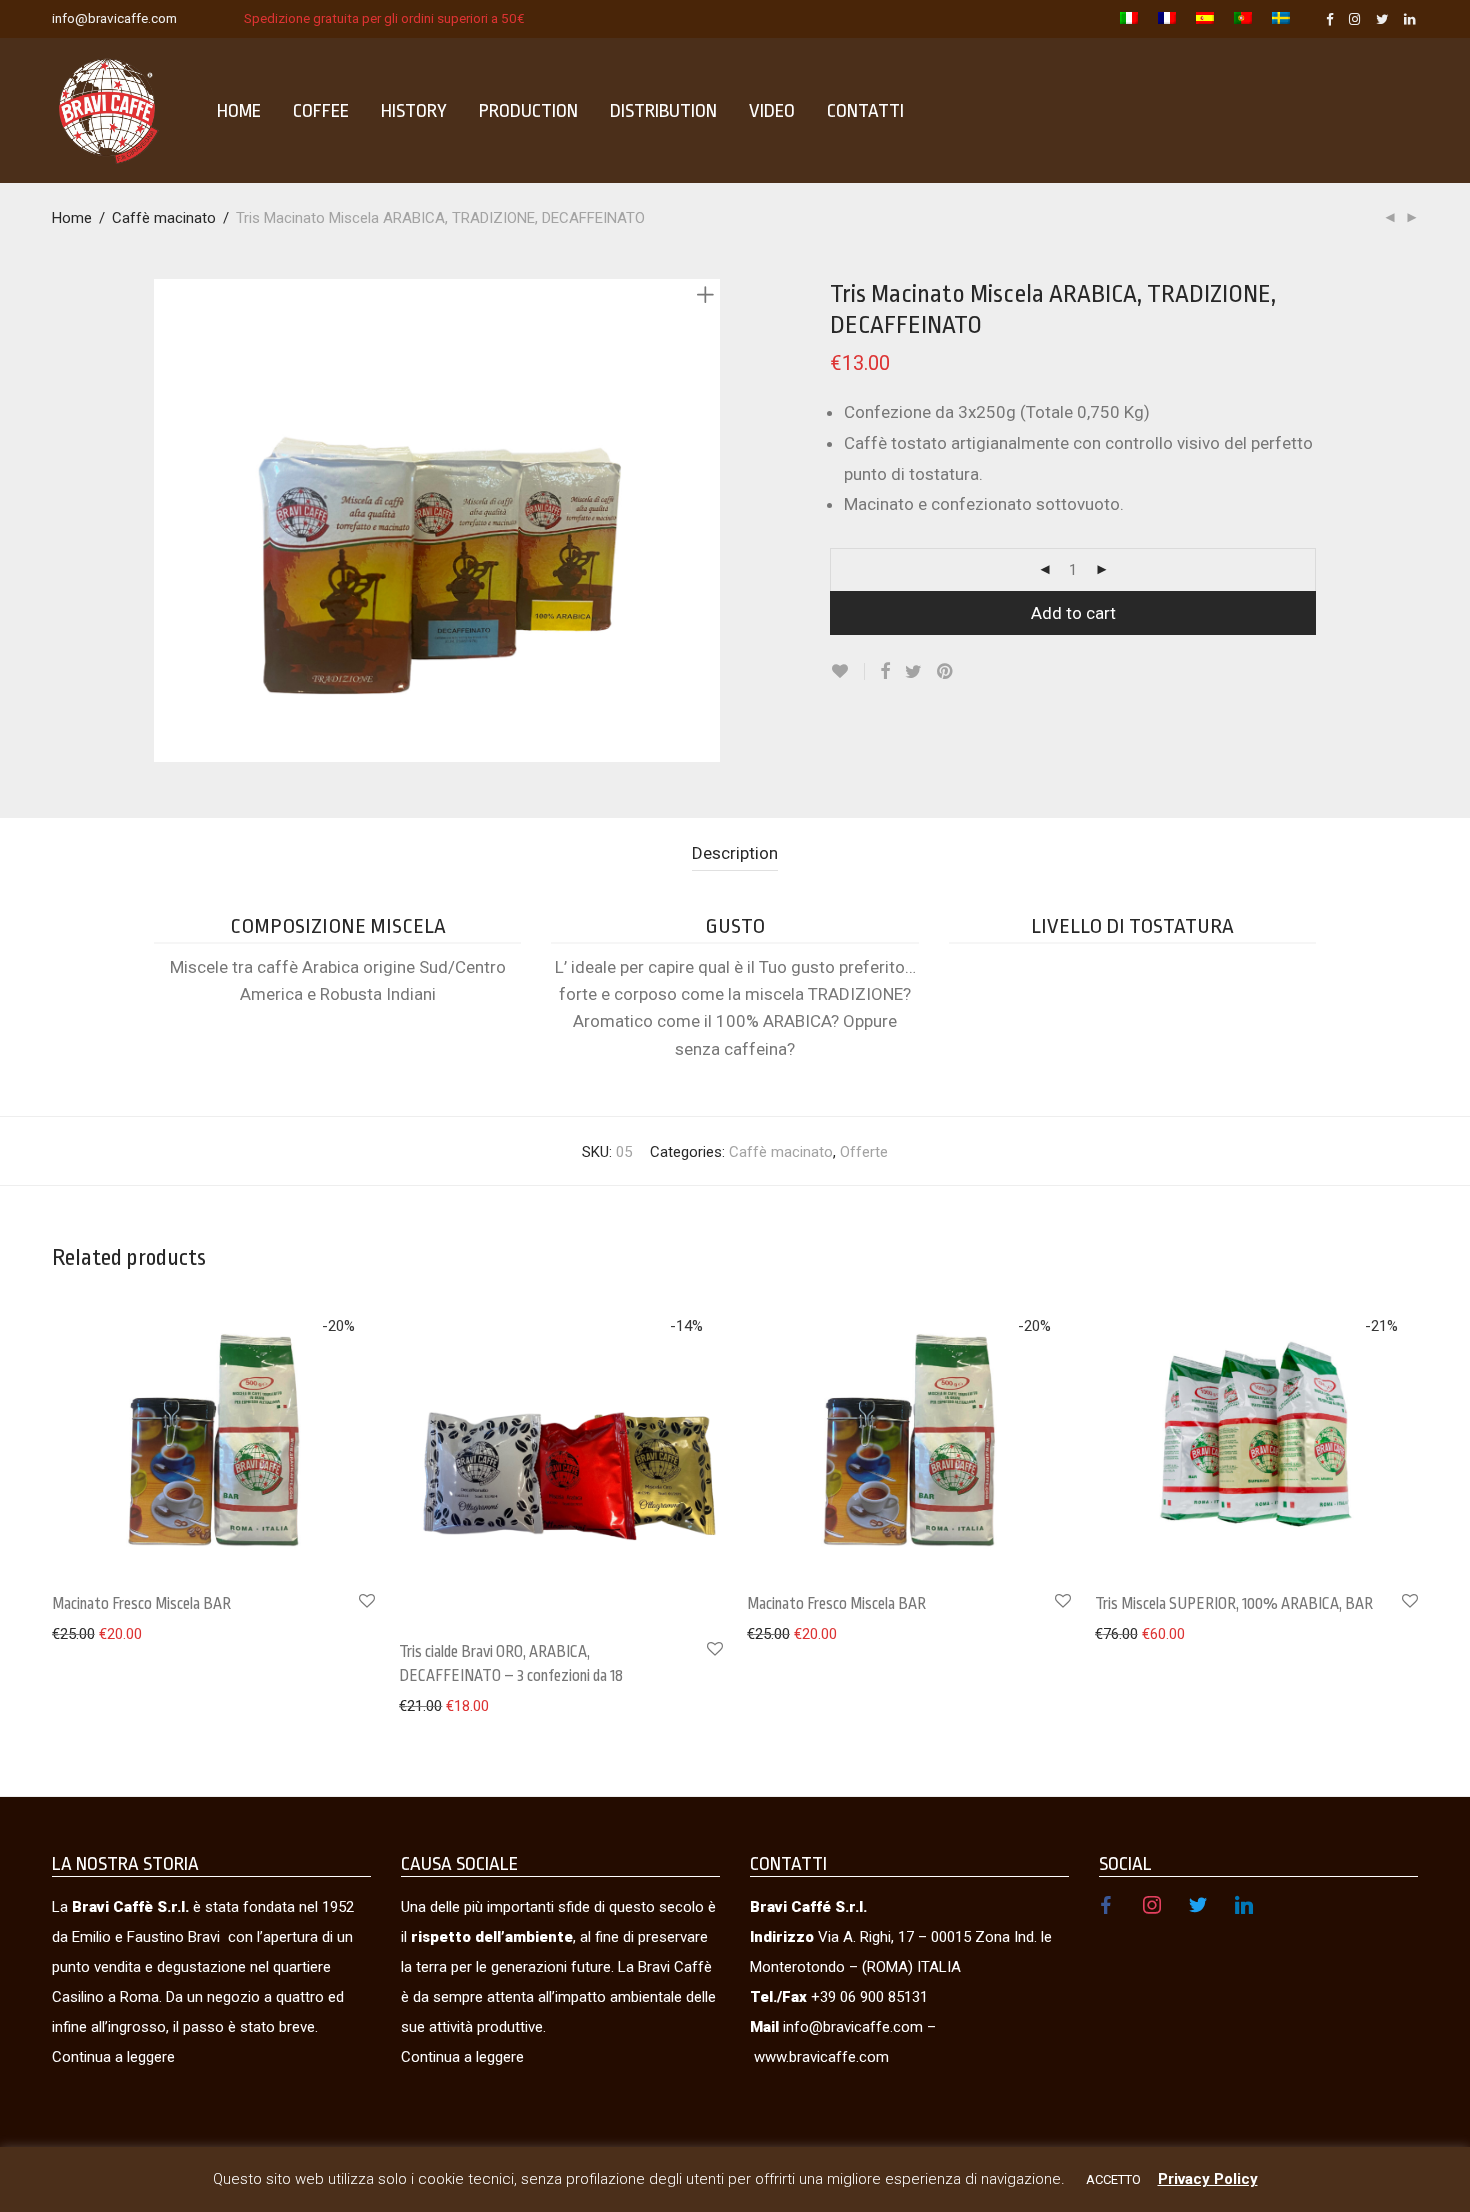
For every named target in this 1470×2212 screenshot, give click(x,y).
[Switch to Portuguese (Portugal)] (1243, 20)
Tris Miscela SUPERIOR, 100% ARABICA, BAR (1234, 1604)
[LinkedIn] (1411, 18)
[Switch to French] (1167, 20)
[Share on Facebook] (885, 672)
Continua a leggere (113, 2057)
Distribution (663, 111)
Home (72, 218)
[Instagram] (1355, 18)
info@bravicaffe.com (114, 18)
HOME (239, 111)
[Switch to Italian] (1129, 20)
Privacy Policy (1208, 2179)
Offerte (864, 1152)
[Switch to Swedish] (1276, 20)
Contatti (865, 111)
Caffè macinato (164, 218)
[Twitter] (1382, 18)
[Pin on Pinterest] (946, 672)
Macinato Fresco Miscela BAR (141, 1604)
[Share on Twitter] (913, 672)
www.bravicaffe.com (821, 2057)
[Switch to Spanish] (1205, 20)
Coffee (321, 111)
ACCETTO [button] (1113, 2179)
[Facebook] (1330, 18)
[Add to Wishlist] (847, 671)
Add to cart (1073, 613)
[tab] (735, 853)
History (414, 111)
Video (772, 111)
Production (528, 111)
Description (735, 853)
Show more (80, 1633)
